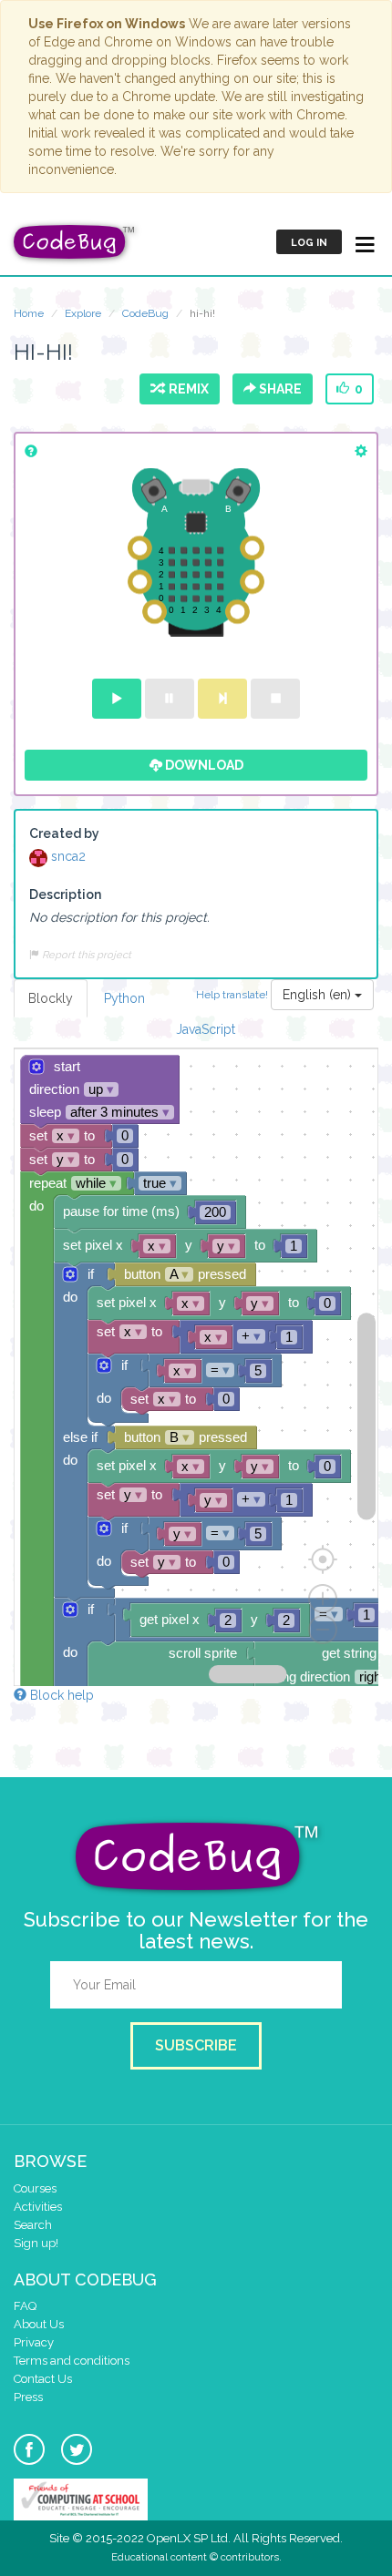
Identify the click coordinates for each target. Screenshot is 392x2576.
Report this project (85, 955)
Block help (60, 1695)
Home (29, 313)
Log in (309, 243)
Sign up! (36, 2243)
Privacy (34, 2342)
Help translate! (233, 994)
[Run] (117, 699)
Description (65, 894)
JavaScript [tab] (206, 1029)
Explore (83, 313)
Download (203, 765)
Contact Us (43, 2379)
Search (33, 2225)
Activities (38, 2207)
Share (279, 389)
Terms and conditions (72, 2361)
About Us (39, 2324)
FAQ (25, 2306)
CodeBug (145, 313)
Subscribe (196, 2045)
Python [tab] (124, 998)
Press (28, 2397)
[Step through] (222, 699)
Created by (64, 833)
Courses (35, 2188)
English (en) (319, 995)
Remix (186, 389)
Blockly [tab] (51, 998)
